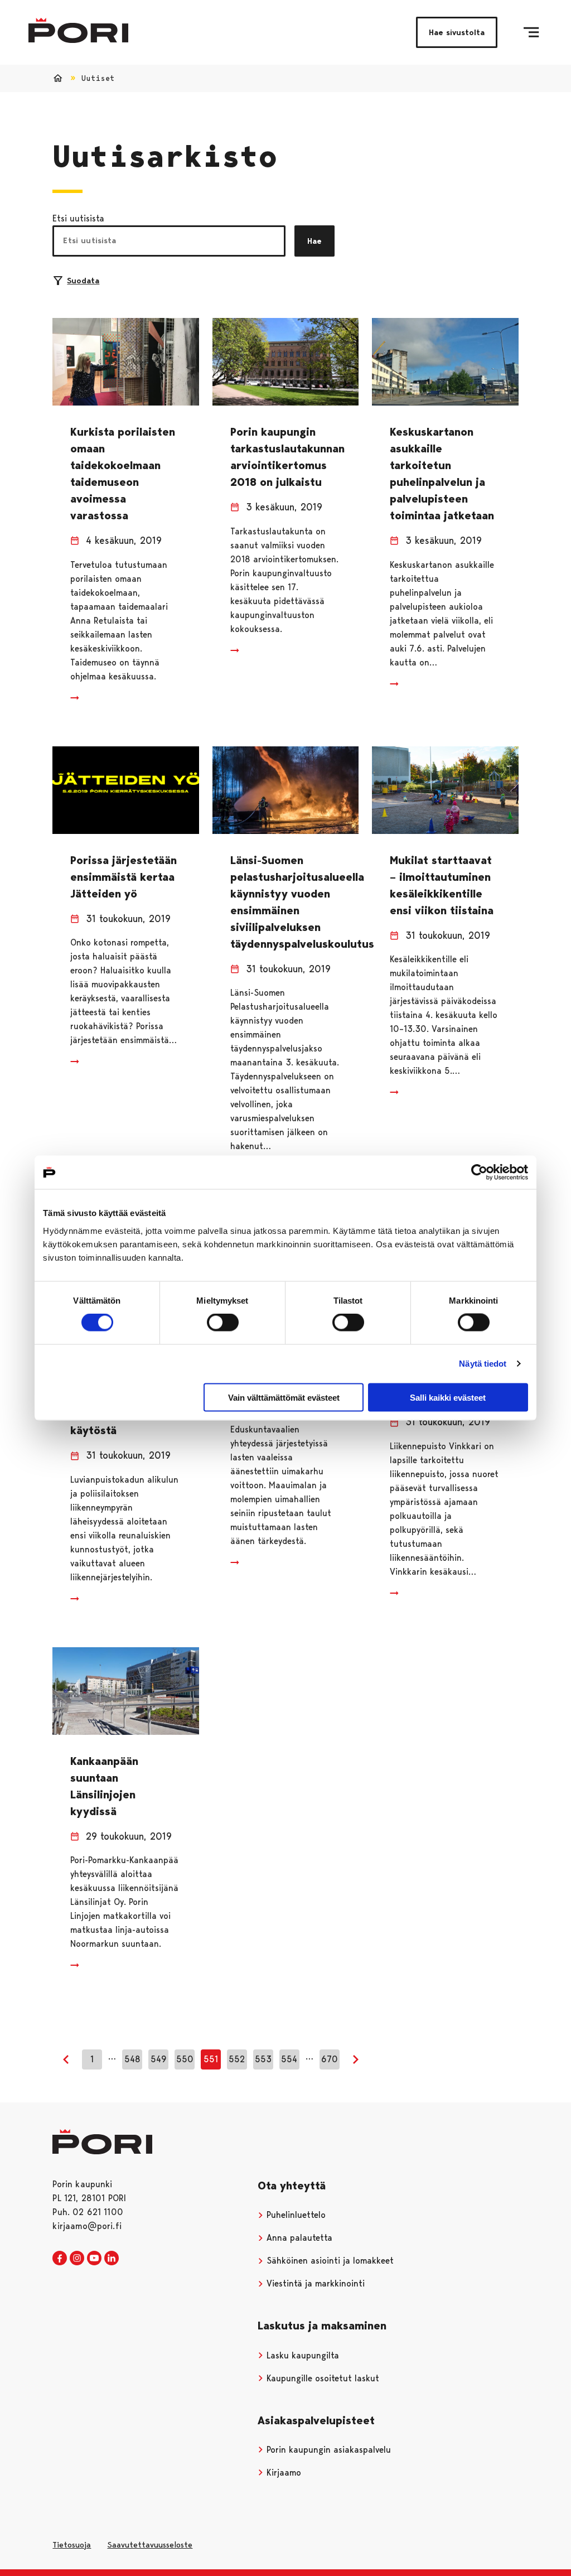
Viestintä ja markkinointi (314, 2283)
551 (211, 2059)
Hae (314, 241)
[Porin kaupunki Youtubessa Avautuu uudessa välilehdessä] (94, 2259)
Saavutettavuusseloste (150, 2545)
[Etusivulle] (78, 30)
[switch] (223, 1323)
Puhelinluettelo (295, 2215)
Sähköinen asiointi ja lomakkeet (329, 2261)
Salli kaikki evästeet (448, 1397)
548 (132, 2059)
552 (237, 2059)
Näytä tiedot (483, 1364)
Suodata (83, 281)
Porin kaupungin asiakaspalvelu (327, 2450)
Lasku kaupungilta (301, 2355)
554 (289, 2059)
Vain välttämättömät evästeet (284, 1397)
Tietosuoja (72, 2545)
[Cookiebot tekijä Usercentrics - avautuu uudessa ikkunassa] (479, 1173)
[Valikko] (531, 32)
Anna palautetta (298, 2238)
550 (185, 2059)
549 (159, 2059)
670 (330, 2059)
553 (263, 2059)
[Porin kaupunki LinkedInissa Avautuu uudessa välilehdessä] (112, 2259)
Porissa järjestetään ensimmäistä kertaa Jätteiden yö (124, 877)
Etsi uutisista (78, 218)
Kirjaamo (282, 2473)
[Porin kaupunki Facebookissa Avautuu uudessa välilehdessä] (60, 2259)
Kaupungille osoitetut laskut (321, 2378)
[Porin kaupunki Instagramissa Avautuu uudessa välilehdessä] (77, 2259)
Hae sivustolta (457, 32)
